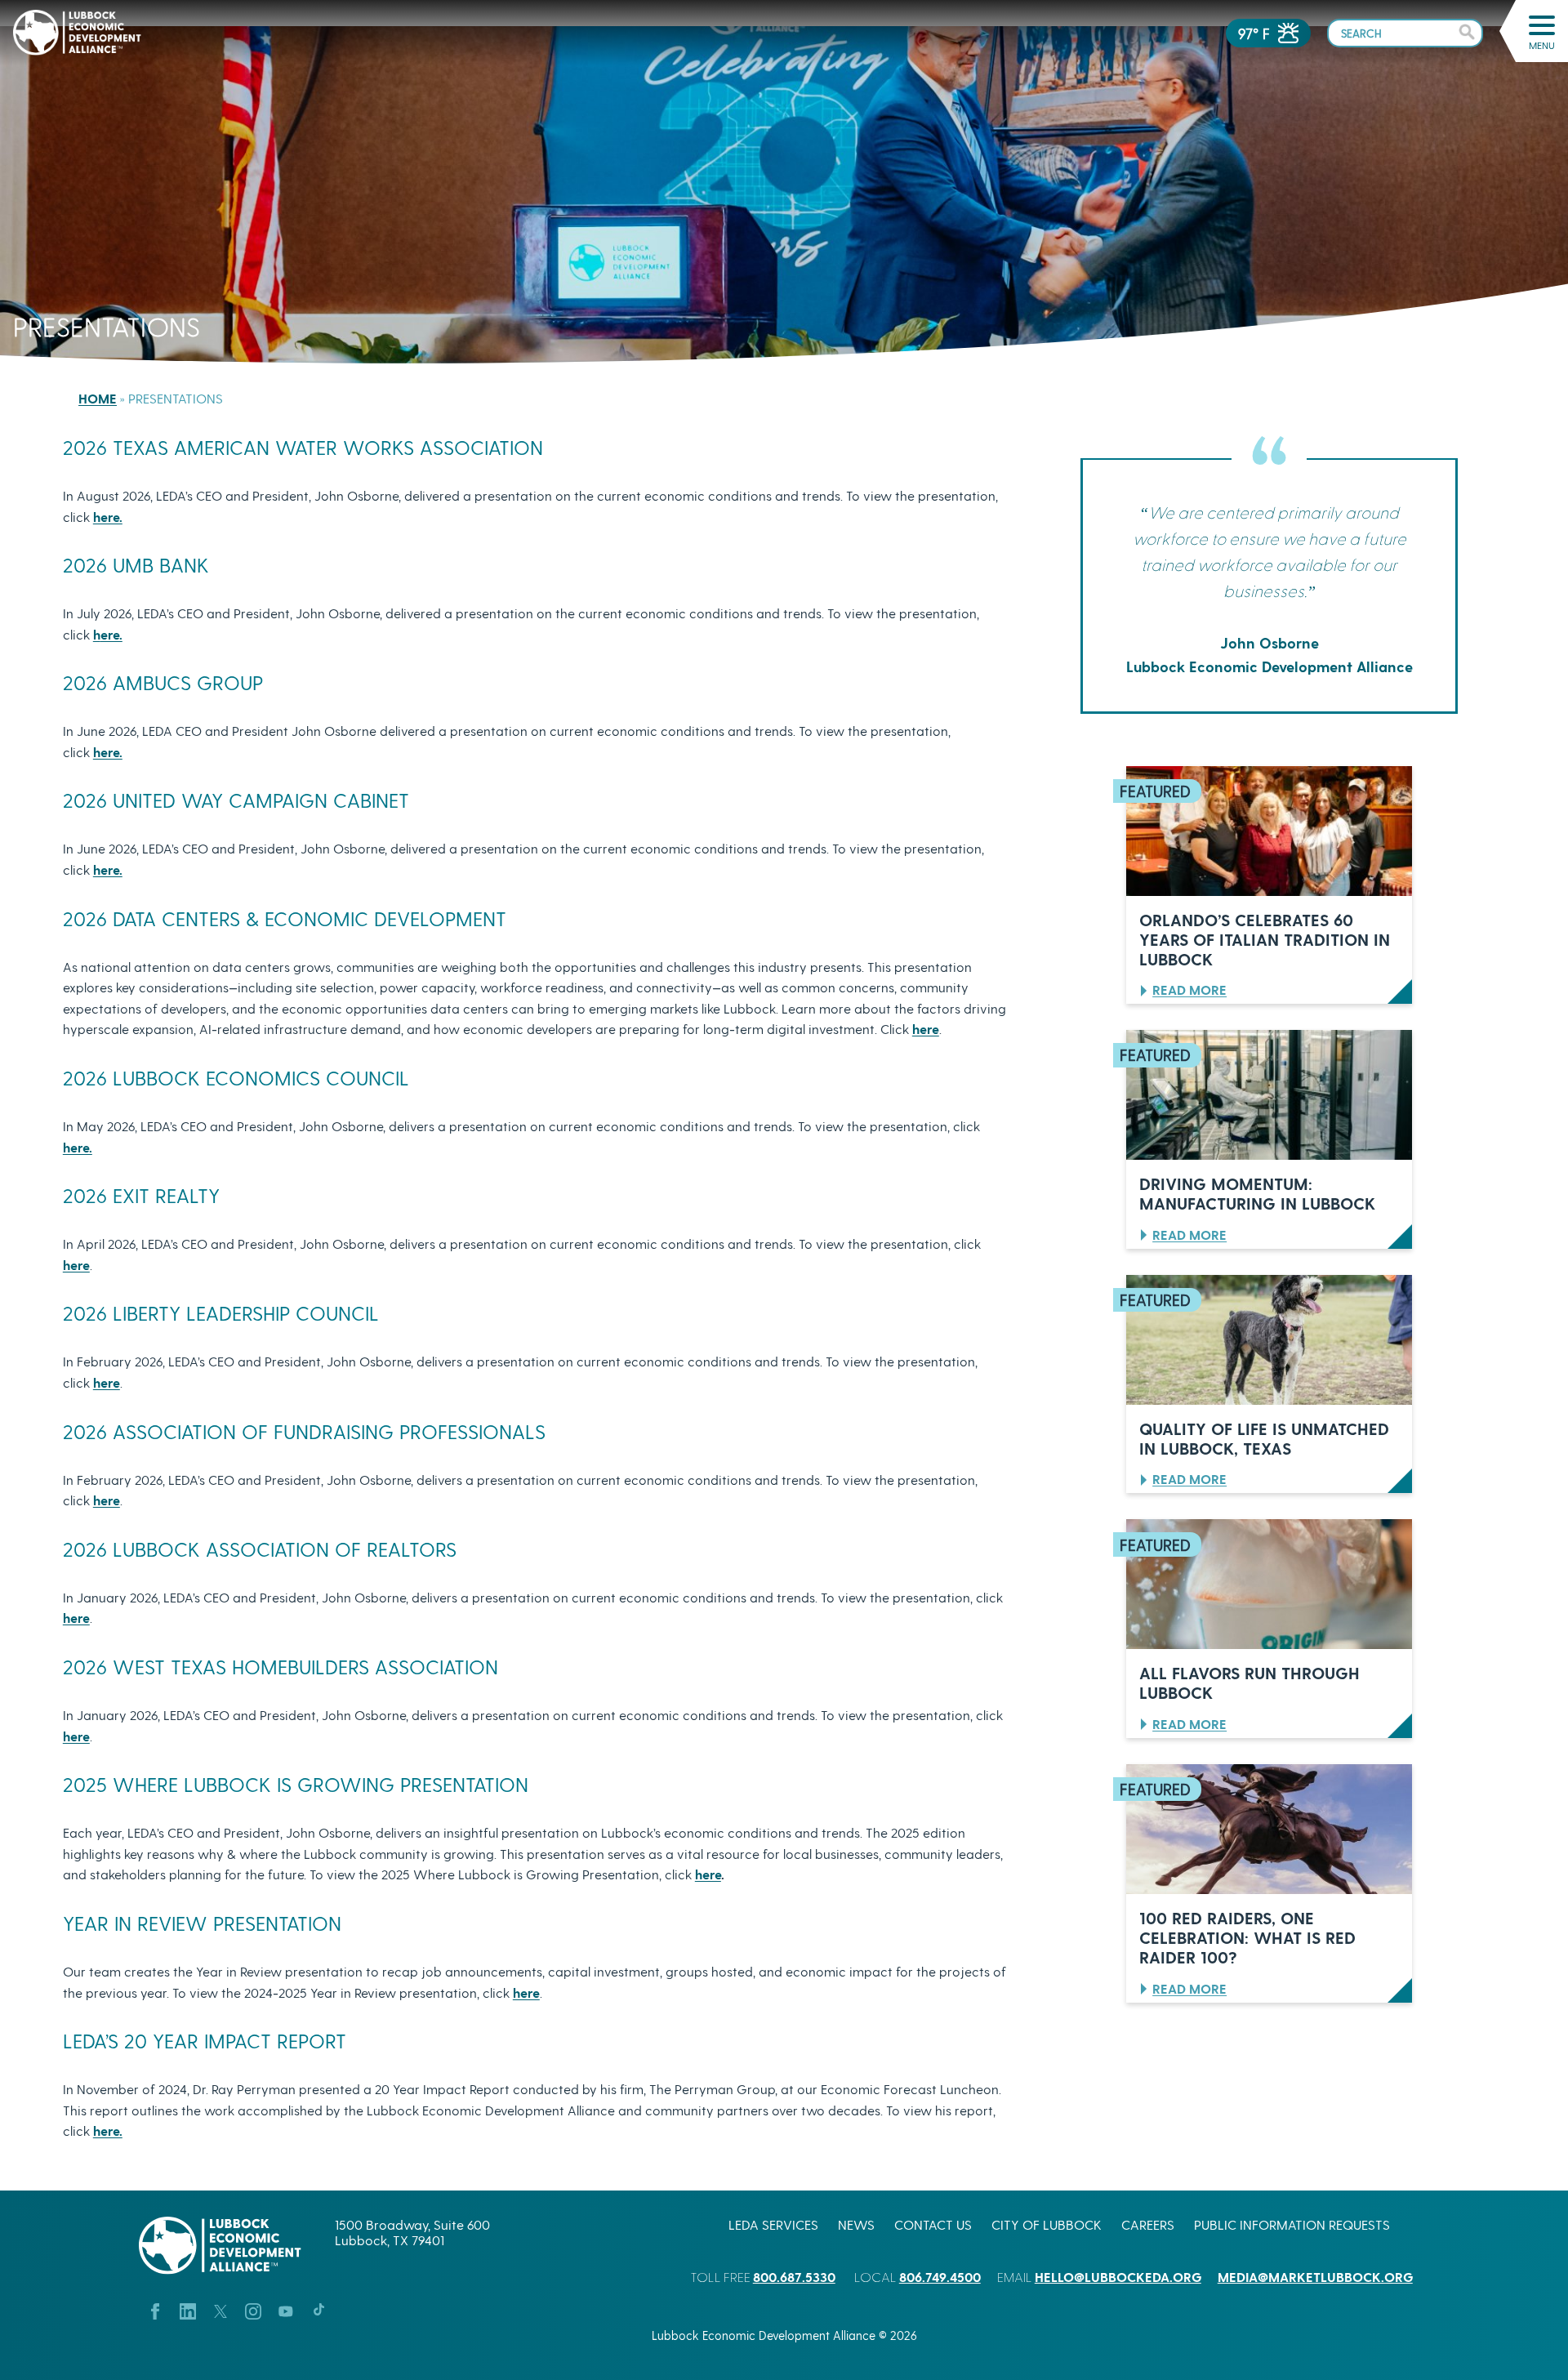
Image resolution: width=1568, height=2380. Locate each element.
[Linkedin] (188, 2309)
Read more (1189, 989)
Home (98, 398)
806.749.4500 (940, 2277)
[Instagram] (253, 2309)
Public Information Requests (1292, 2224)
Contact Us (933, 2224)
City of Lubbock (1047, 2224)
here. (108, 517)
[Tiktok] (318, 2309)
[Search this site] (1405, 32)
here (926, 1029)
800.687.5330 (794, 2277)
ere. (111, 634)
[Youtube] (286, 2309)
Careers (1148, 2224)
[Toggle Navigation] (1542, 25)
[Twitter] (220, 2309)
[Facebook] (155, 2309)
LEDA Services (773, 2224)
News (856, 2224)
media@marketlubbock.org (1315, 2277)
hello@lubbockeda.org (1118, 2277)
